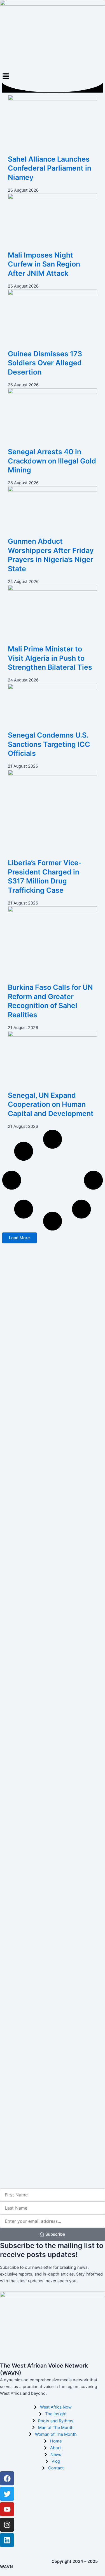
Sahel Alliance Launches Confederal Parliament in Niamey (50, 168)
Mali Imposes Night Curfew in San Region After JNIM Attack (44, 264)
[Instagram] (7, 2525)
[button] (53, 76)
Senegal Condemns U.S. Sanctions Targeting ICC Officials (49, 744)
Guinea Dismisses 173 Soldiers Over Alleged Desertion (45, 363)
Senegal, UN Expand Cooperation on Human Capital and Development (51, 1104)
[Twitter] (7, 2494)
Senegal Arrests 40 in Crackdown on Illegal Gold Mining (52, 461)
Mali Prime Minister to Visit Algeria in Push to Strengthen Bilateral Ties (50, 658)
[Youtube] (7, 2509)
